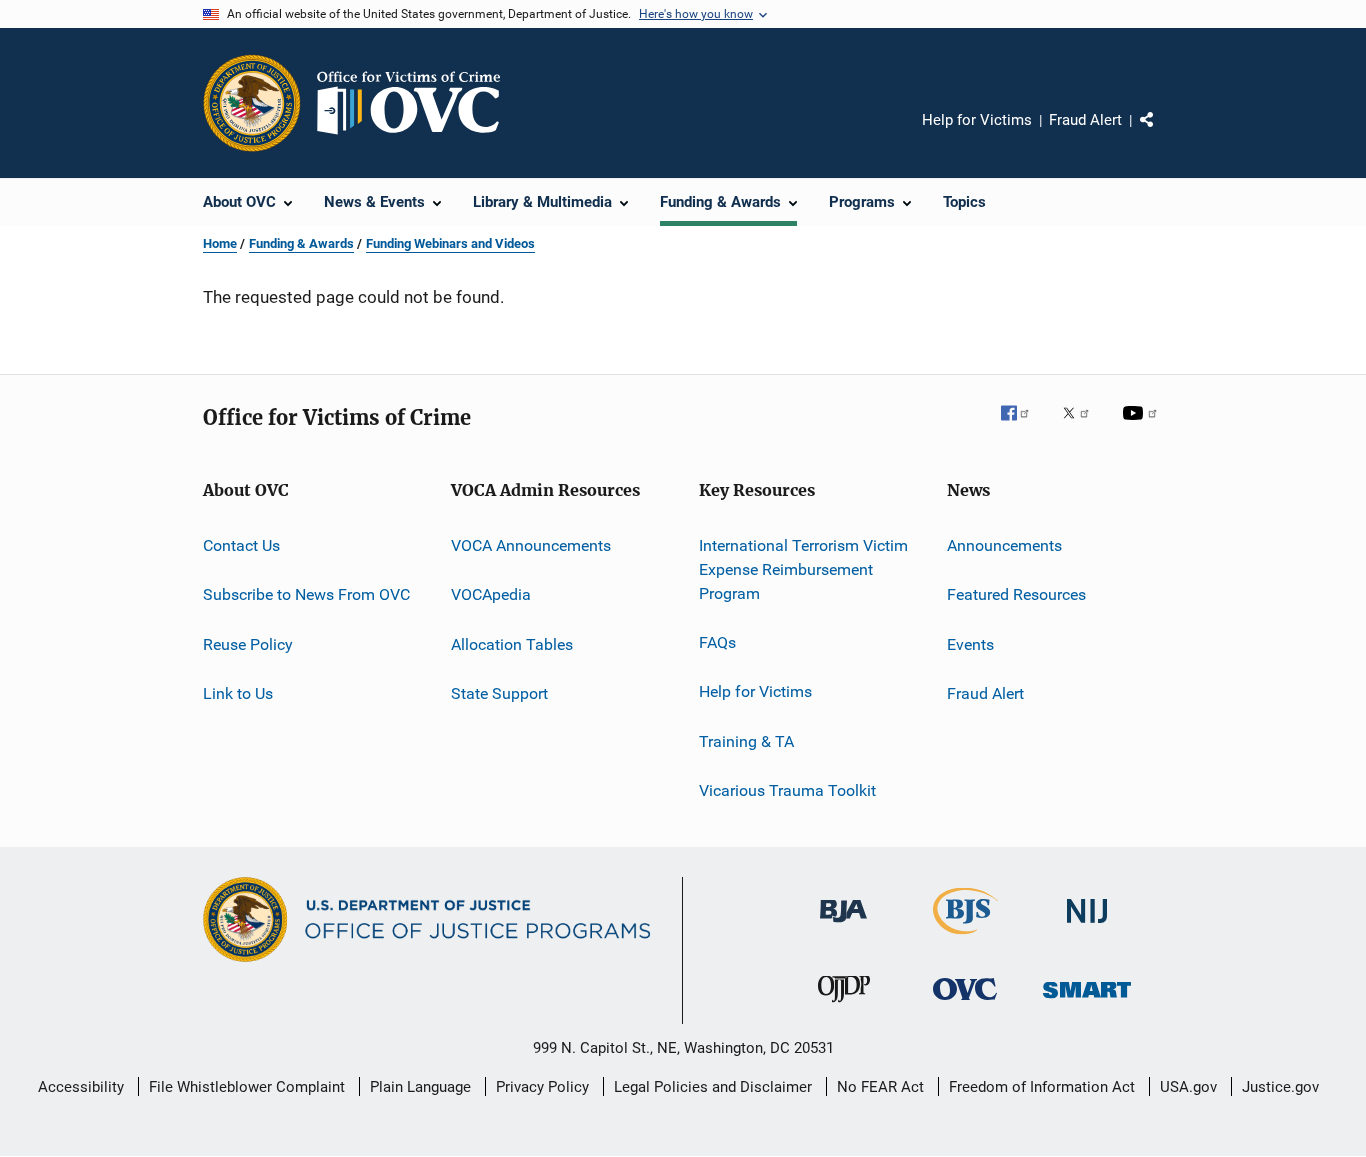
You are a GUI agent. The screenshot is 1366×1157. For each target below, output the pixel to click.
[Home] (417, 103)
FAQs (717, 642)
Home (220, 243)
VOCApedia (491, 594)
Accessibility (81, 1087)
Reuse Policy (248, 644)
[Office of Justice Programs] (252, 103)
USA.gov (1188, 1087)
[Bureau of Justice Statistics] (965, 938)
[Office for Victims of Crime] (965, 1003)
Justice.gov (1280, 1087)
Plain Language (420, 1087)
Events (970, 644)
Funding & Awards (301, 243)
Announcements (1004, 545)
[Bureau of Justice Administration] (843, 926)
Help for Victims (977, 120)
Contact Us (241, 545)
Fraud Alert (1085, 120)
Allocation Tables (512, 644)
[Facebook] (1023, 427)
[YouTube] (1143, 427)
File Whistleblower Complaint (247, 1087)
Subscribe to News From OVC (306, 594)
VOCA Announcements (531, 545)
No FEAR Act (880, 1087)
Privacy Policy (542, 1087)
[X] (1083, 427)
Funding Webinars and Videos (450, 243)
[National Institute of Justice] (1087, 926)
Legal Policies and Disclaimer (713, 1087)
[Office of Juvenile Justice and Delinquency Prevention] (844, 1006)
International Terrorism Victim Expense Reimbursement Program (803, 569)
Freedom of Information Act (1042, 1087)
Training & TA (746, 740)
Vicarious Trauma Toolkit (787, 790)
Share (1163, 134)
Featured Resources (1016, 594)
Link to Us (238, 693)
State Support (499, 693)
